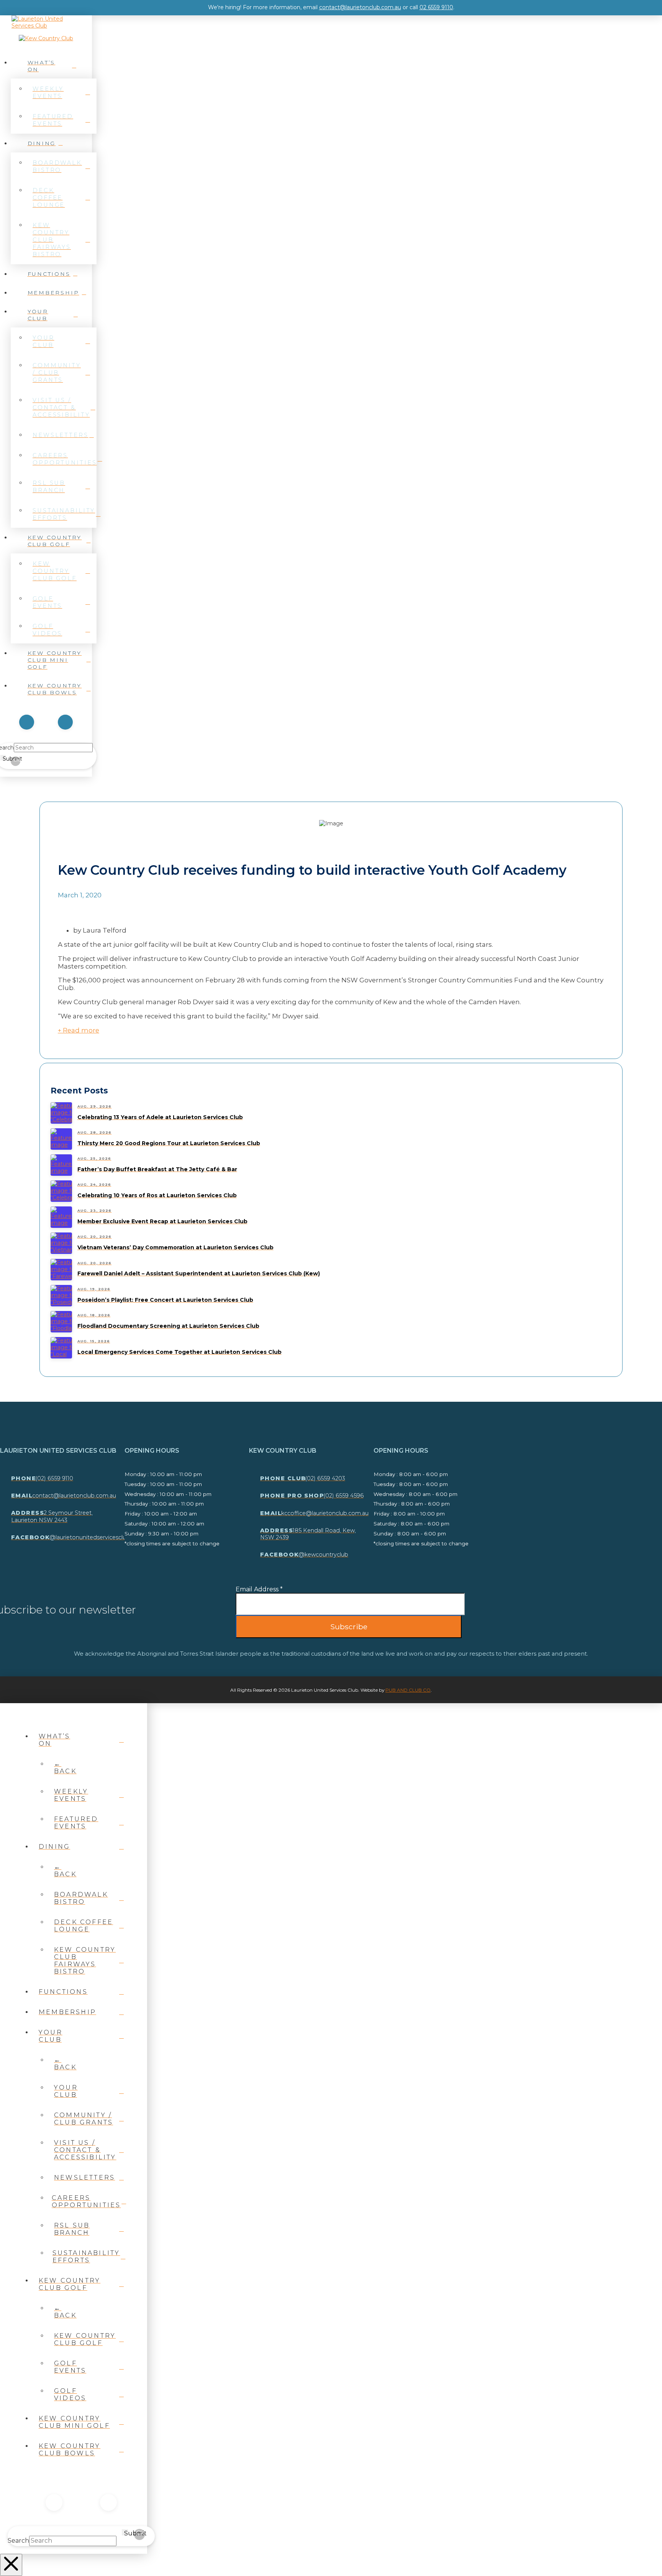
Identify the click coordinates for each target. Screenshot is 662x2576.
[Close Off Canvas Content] (11, 2565)
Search (18, 2541)
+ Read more (79, 1030)
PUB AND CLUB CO (408, 1690)
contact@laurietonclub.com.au (360, 7)
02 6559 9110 (436, 7)
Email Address (259, 1589)
